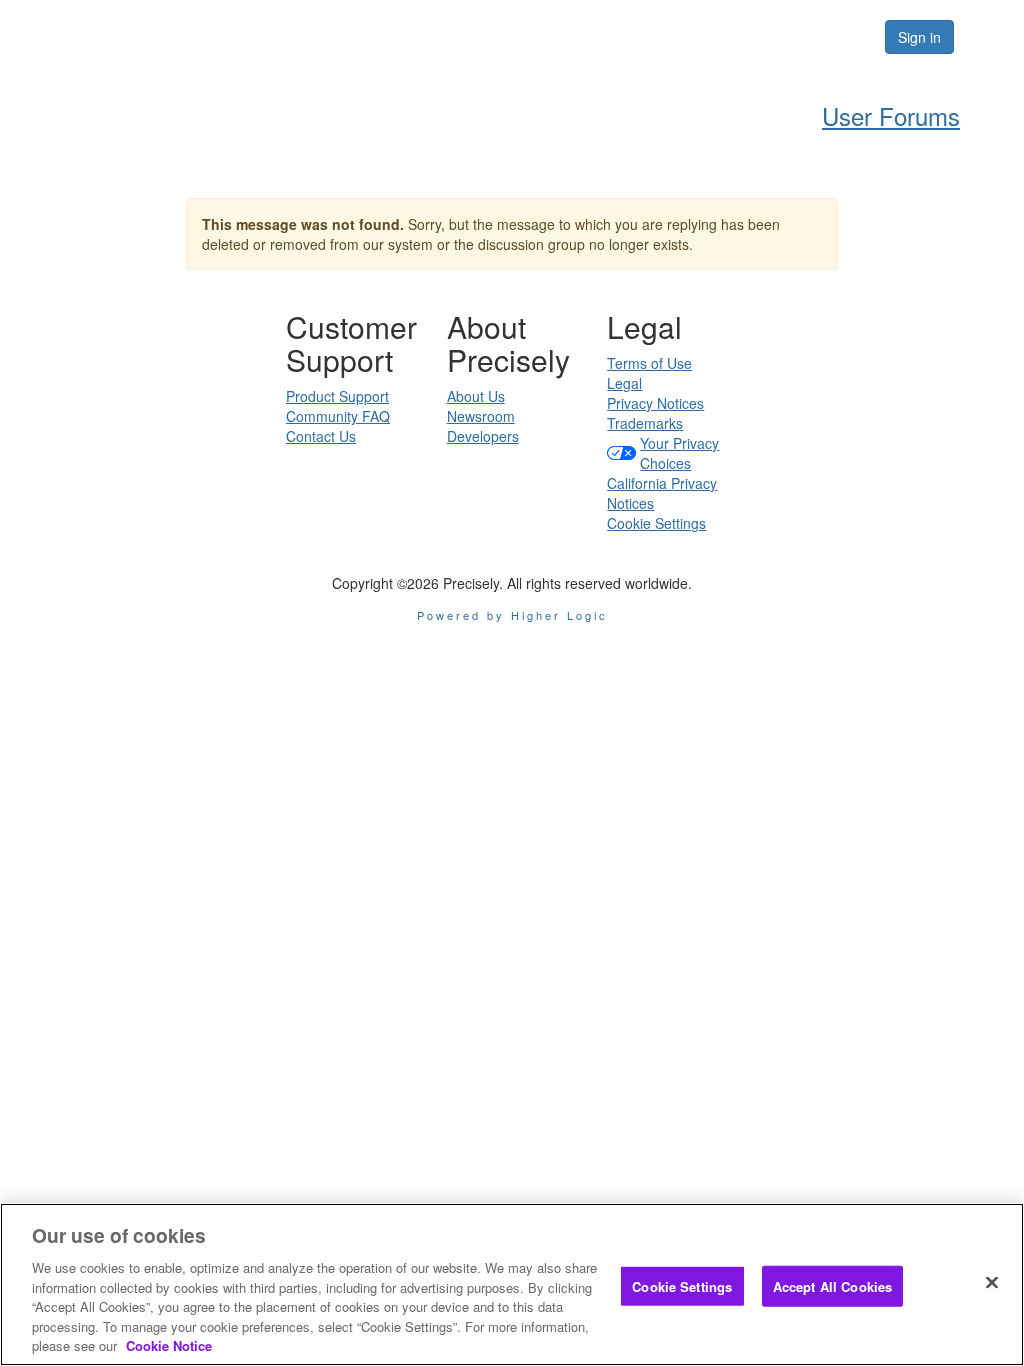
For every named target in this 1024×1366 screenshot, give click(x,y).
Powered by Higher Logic (512, 615)
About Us (476, 396)
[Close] (992, 1282)
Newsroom (481, 416)
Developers (483, 436)
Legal (624, 383)
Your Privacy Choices (679, 453)
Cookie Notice (169, 1345)
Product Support (337, 396)
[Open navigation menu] (986, 37)
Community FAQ (338, 416)
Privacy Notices (655, 403)
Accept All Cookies (832, 1285)
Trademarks (645, 423)
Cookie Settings (656, 523)
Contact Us (321, 436)
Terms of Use (649, 363)
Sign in (919, 37)
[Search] (808, 37)
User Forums (891, 115)
